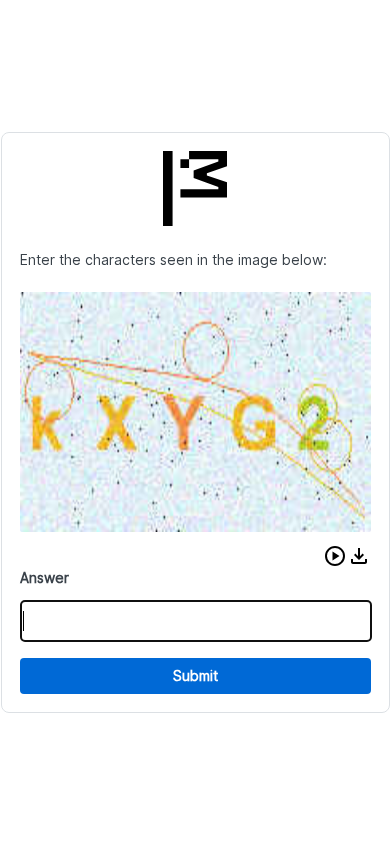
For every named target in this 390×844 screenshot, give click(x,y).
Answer (44, 577)
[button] (335, 556)
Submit (195, 675)
